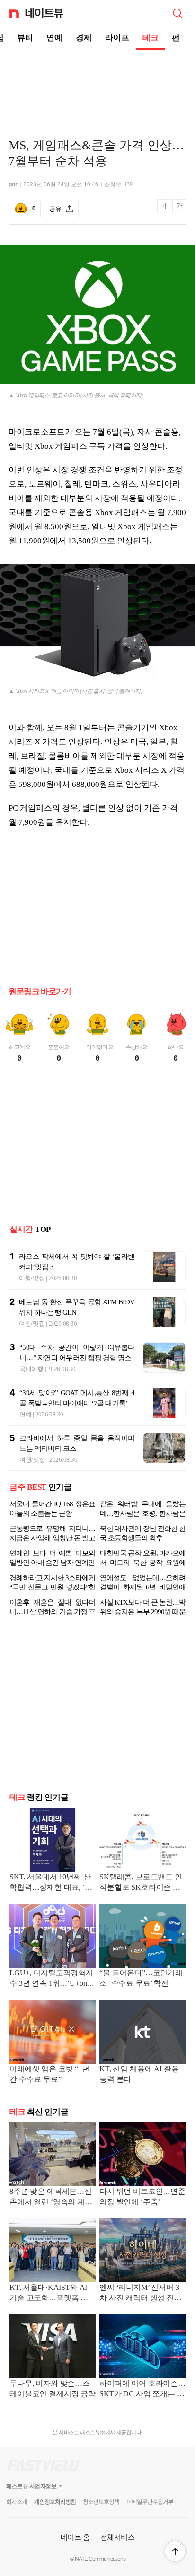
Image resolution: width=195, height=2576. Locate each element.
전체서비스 (118, 2537)
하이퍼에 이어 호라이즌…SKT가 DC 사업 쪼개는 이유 (142, 2389)
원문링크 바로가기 (40, 991)
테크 (151, 38)
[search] (177, 13)
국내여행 (31, 1369)
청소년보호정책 (101, 2502)
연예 (54, 38)
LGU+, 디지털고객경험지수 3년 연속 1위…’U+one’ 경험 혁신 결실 (51, 1979)
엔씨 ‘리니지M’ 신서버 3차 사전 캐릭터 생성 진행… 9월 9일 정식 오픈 (139, 2293)
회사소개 (17, 2502)
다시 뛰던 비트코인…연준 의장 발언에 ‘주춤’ (142, 2196)
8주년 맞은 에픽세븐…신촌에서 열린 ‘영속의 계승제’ (51, 2197)
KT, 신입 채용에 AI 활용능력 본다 (139, 2074)
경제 (84, 38)
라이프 (117, 38)
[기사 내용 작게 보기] (165, 211)
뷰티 (25, 38)
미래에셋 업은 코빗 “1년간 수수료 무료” (49, 2074)
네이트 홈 (75, 2537)
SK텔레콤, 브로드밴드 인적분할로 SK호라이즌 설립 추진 (141, 1883)
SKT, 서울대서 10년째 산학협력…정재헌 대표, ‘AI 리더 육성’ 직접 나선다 (51, 1883)
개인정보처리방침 (55, 2502)
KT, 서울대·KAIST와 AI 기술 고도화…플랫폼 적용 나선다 (53, 2293)
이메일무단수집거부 (150, 2502)
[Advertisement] (97, 83)
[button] (175, 2551)
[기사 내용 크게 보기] (179, 209)
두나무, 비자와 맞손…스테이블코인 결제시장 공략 (53, 2388)
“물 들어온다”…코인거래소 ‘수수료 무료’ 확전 (141, 1978)
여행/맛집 (32, 1278)
